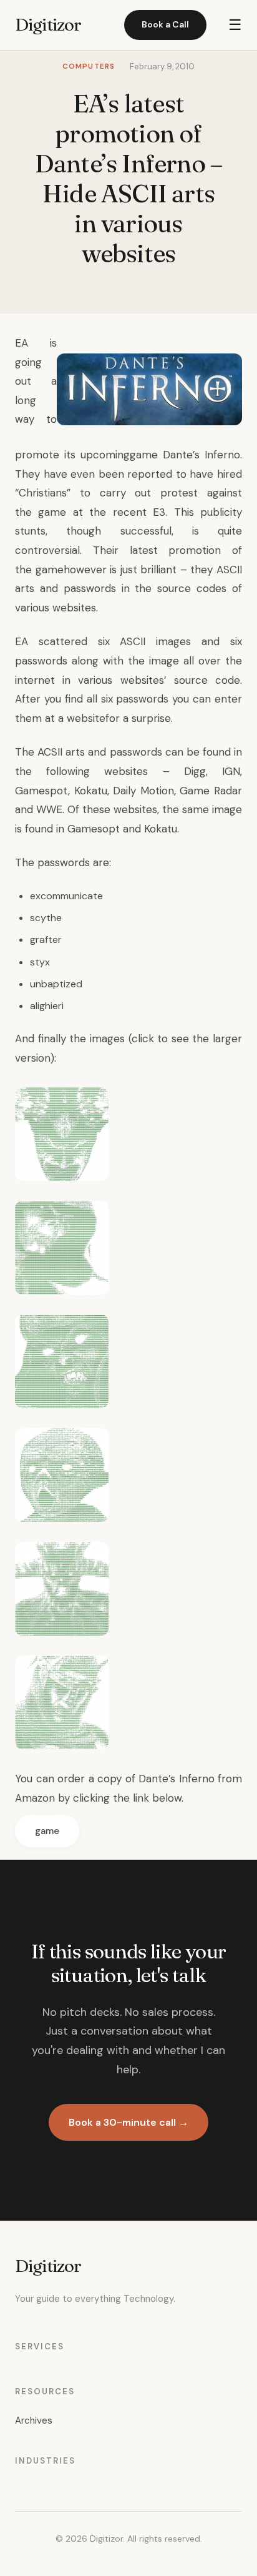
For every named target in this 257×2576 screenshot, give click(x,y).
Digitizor (48, 24)
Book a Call (165, 24)
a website (82, 718)
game (47, 1831)
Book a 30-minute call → (128, 2122)
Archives (34, 2421)
